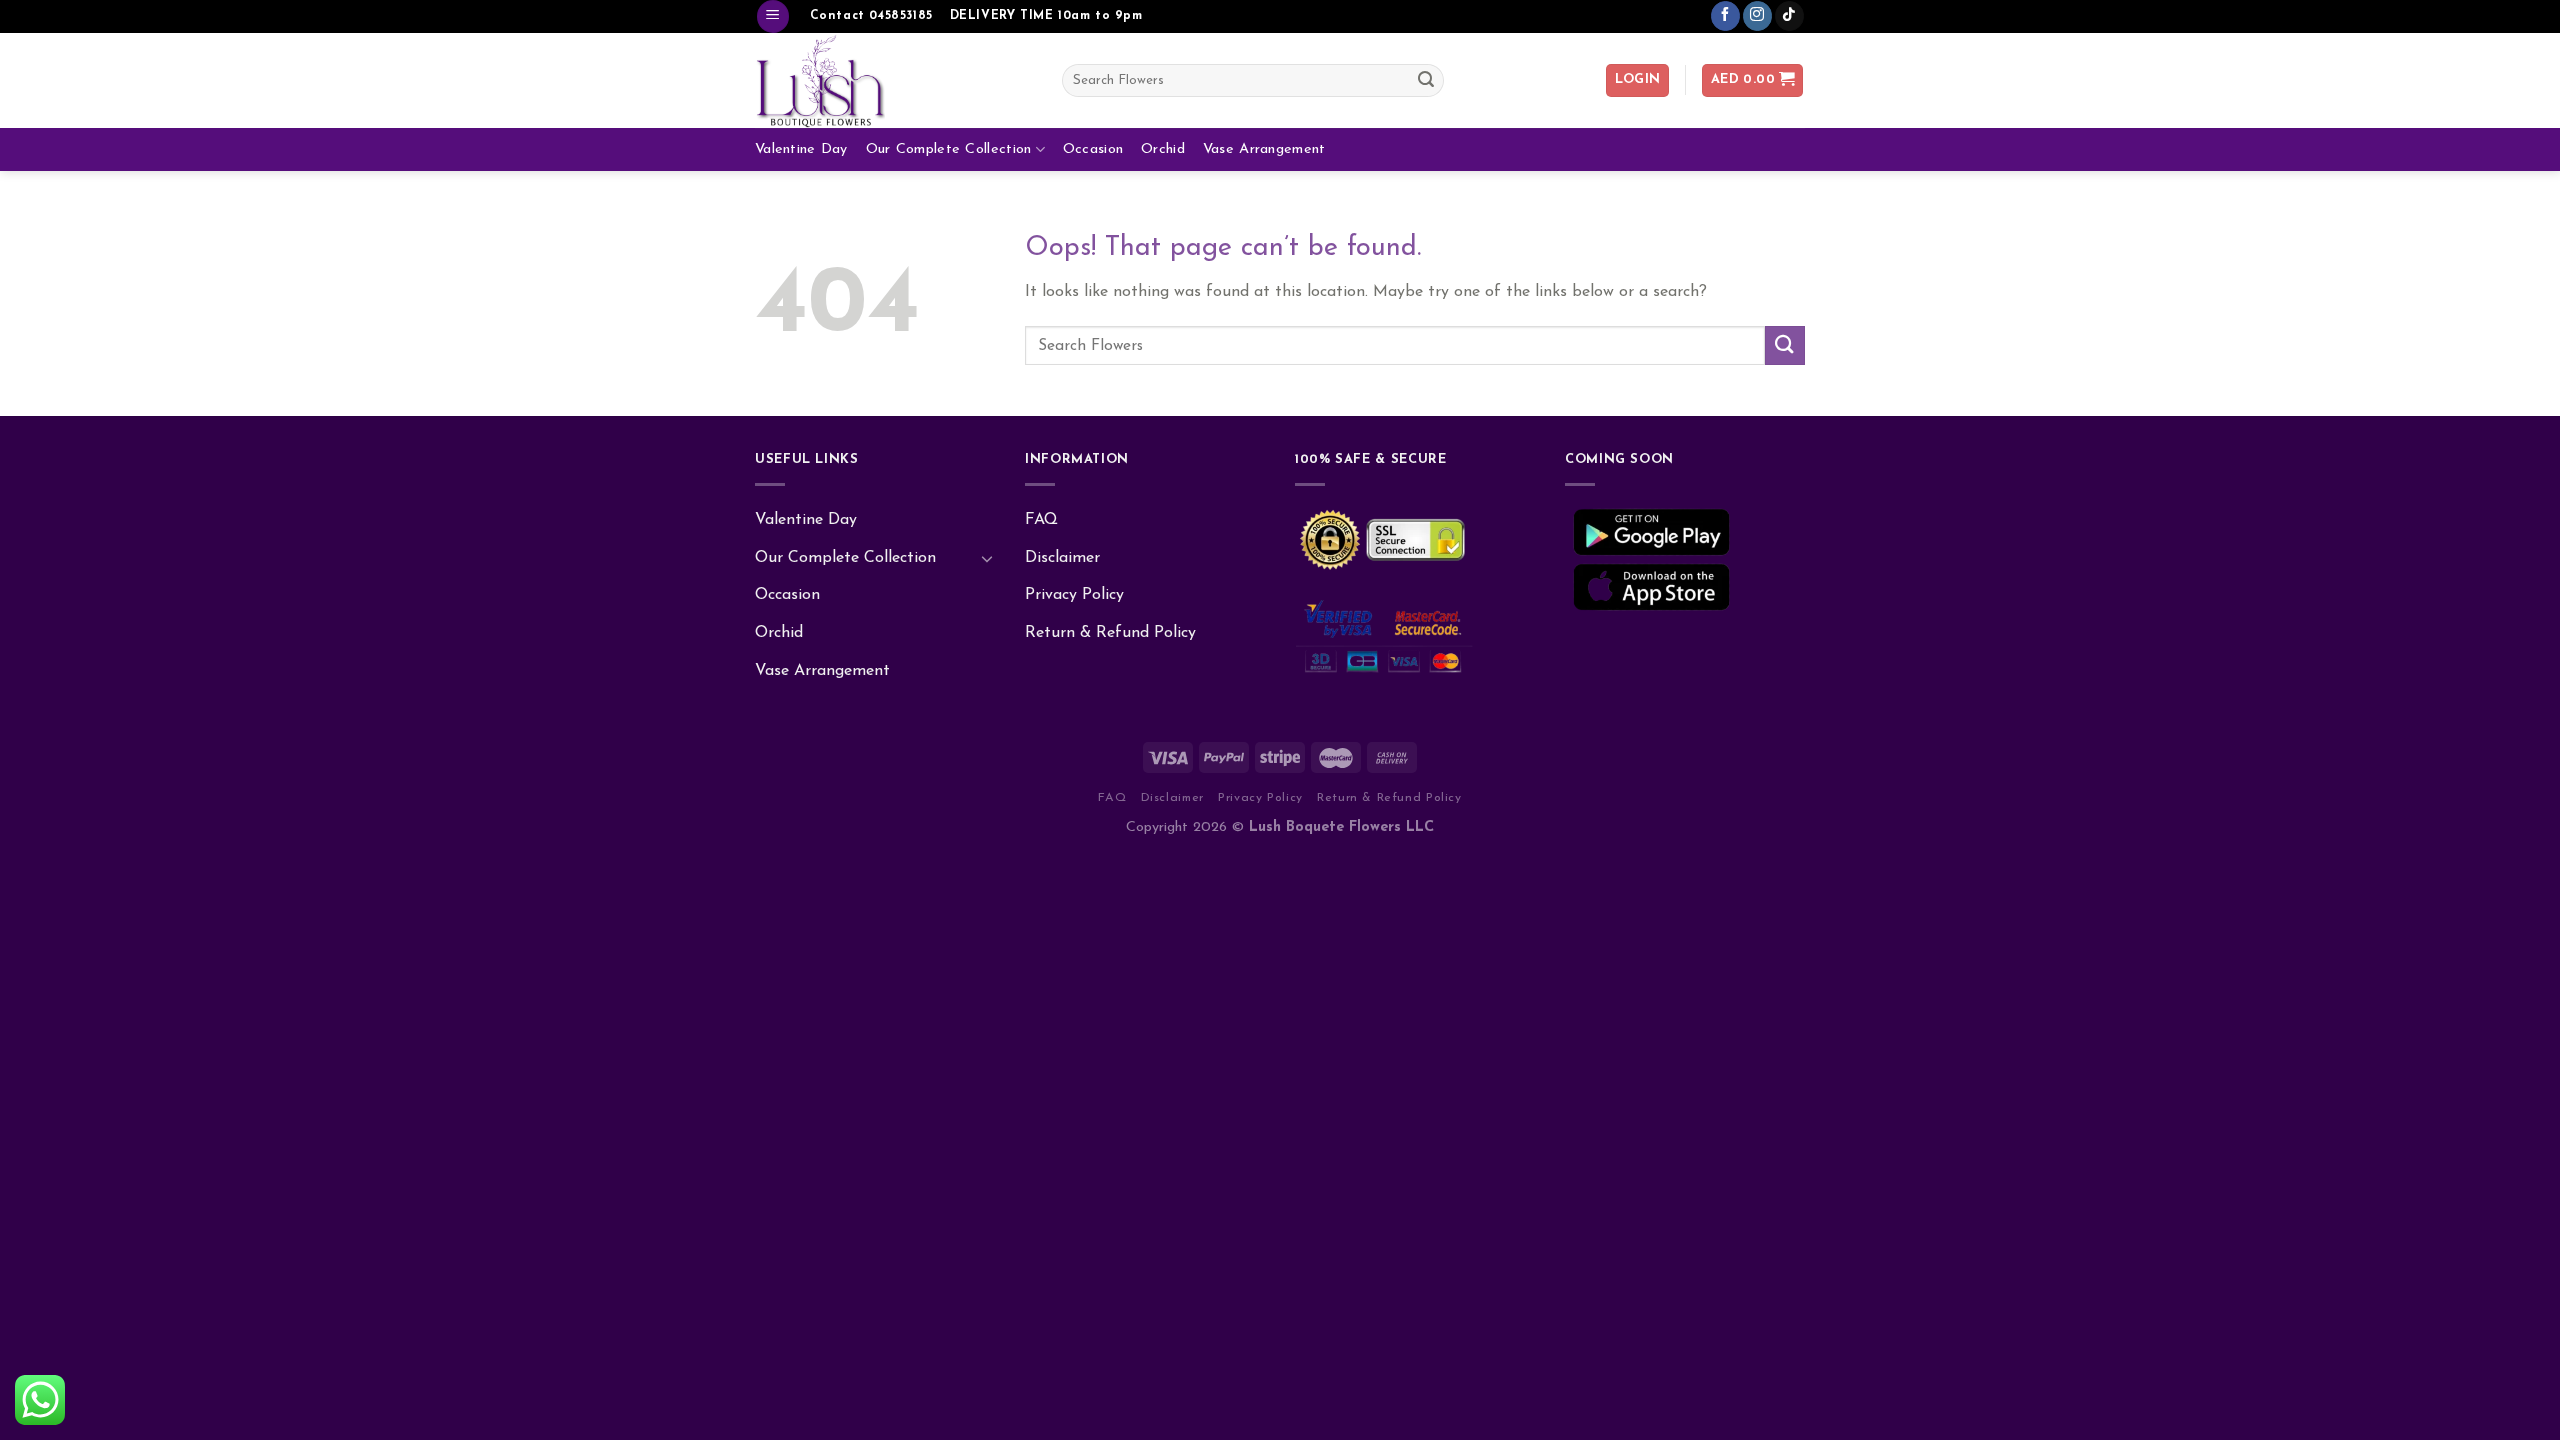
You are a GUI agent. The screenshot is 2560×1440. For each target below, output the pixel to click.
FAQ (1041, 520)
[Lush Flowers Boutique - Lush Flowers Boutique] (893, 80)
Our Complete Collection (949, 149)
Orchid (1163, 149)
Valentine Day (801, 149)
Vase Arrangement (1264, 149)
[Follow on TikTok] (1789, 16)
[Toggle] (987, 558)
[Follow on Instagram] (1757, 16)
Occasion (1093, 149)
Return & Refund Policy (1110, 633)
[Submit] (1426, 80)
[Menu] (773, 16)
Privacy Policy (1074, 595)
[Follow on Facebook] (1725, 16)
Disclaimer (1062, 558)
